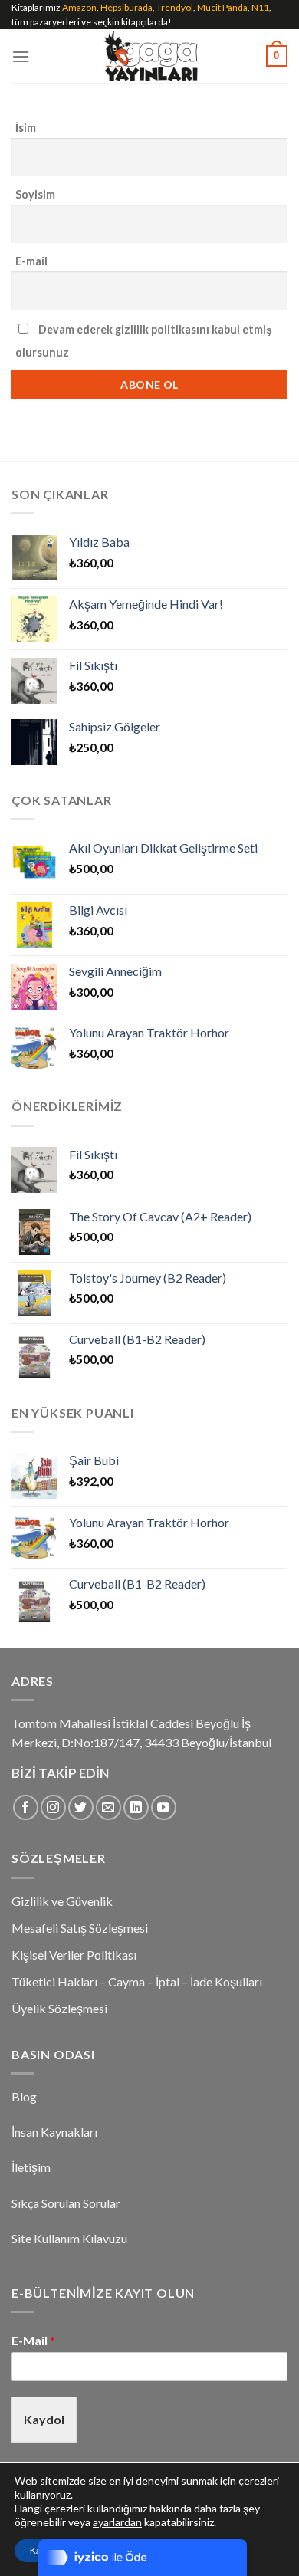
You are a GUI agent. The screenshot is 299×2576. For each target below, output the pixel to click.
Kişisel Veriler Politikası (74, 1955)
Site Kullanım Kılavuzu (69, 2238)
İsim (26, 128)
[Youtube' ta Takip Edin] (164, 1807)
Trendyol (175, 7)
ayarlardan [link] (117, 2522)
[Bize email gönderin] (108, 1807)
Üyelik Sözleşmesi (59, 2008)
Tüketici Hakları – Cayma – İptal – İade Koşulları (137, 1981)
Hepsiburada (127, 7)
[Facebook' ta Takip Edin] (26, 1807)
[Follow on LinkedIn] (136, 1807)
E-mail (31, 261)
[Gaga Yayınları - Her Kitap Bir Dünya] (150, 56)
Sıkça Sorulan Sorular (66, 2203)
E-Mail (33, 2340)
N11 (260, 7)
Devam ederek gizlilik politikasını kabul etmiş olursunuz (144, 341)
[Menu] (21, 56)
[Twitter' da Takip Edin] (81, 1807)
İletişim (31, 2167)
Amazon (79, 7)
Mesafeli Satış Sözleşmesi (80, 1928)
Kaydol (44, 2419)
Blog (24, 2096)
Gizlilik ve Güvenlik (62, 1901)
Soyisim (35, 194)
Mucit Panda (222, 7)
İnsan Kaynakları (54, 2132)
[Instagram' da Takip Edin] (53, 1807)
